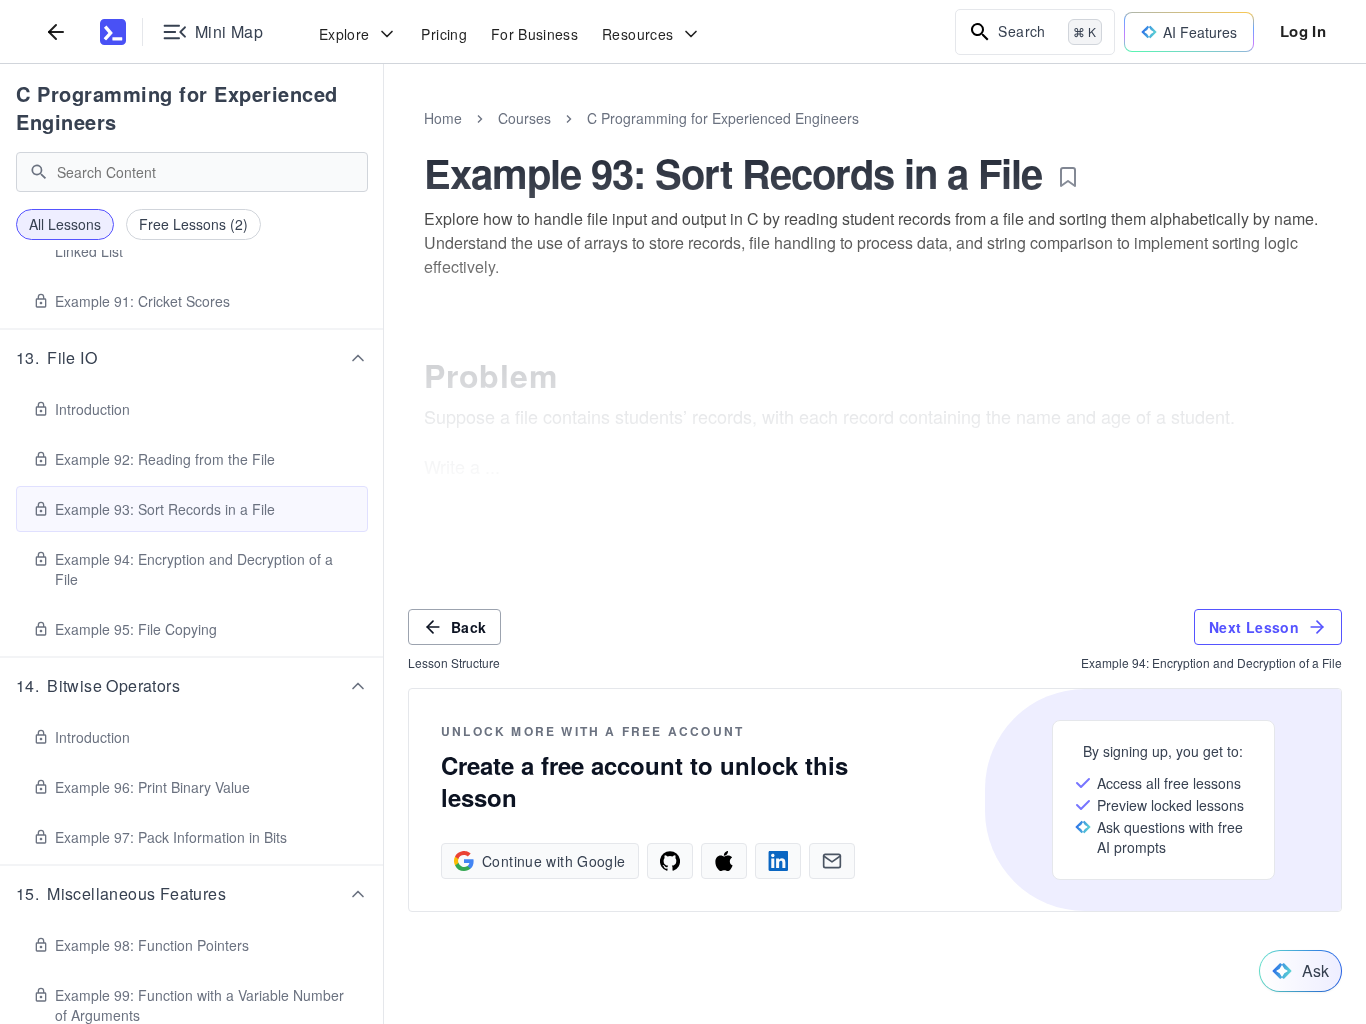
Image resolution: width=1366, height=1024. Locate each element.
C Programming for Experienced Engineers (177, 107)
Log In (1303, 31)
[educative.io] (113, 32)
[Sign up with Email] (832, 861)
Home (443, 118)
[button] (192, 358)
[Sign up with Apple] (724, 861)
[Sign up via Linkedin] (778, 861)
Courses (524, 118)
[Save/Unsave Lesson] (1068, 177)
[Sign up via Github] (670, 861)
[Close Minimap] (384, 140)
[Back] (56, 31)
